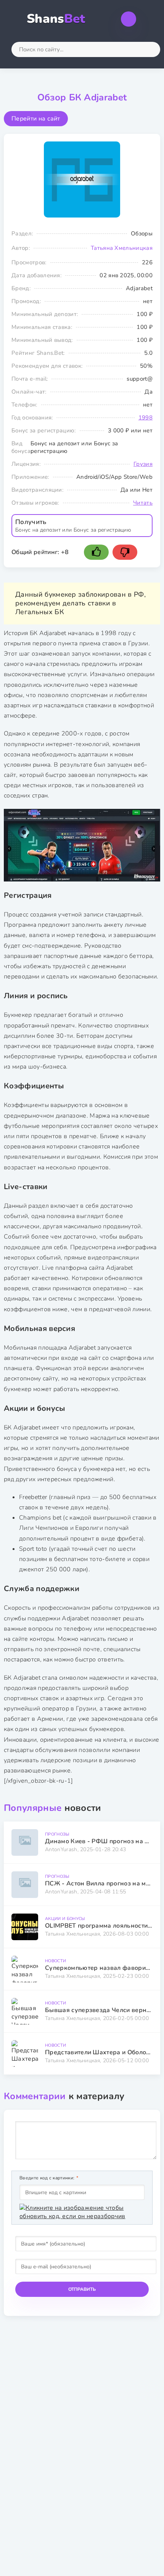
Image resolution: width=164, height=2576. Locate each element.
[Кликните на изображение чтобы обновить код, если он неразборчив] (82, 2212)
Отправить (82, 2289)
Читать (143, 503)
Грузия (143, 464)
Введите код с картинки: (47, 2178)
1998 (146, 418)
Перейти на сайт (36, 119)
